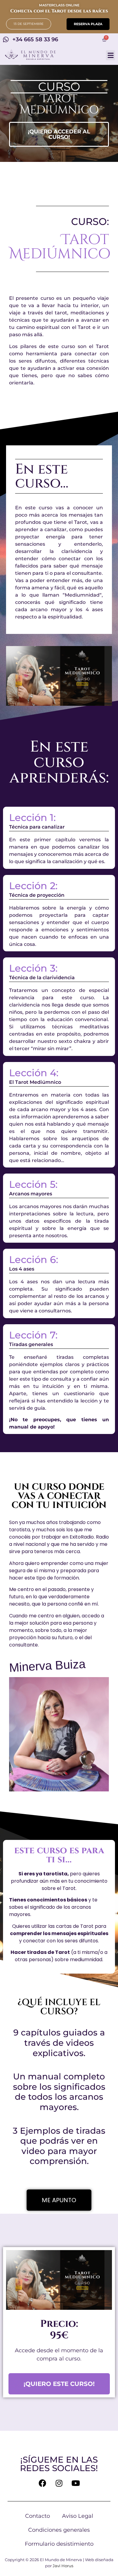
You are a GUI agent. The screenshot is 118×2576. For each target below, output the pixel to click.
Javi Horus (63, 2566)
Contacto (38, 2516)
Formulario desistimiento (59, 2544)
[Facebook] (42, 2483)
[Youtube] (76, 2483)
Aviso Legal (78, 2516)
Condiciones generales (59, 2530)
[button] (29, 24)
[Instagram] (59, 2483)
